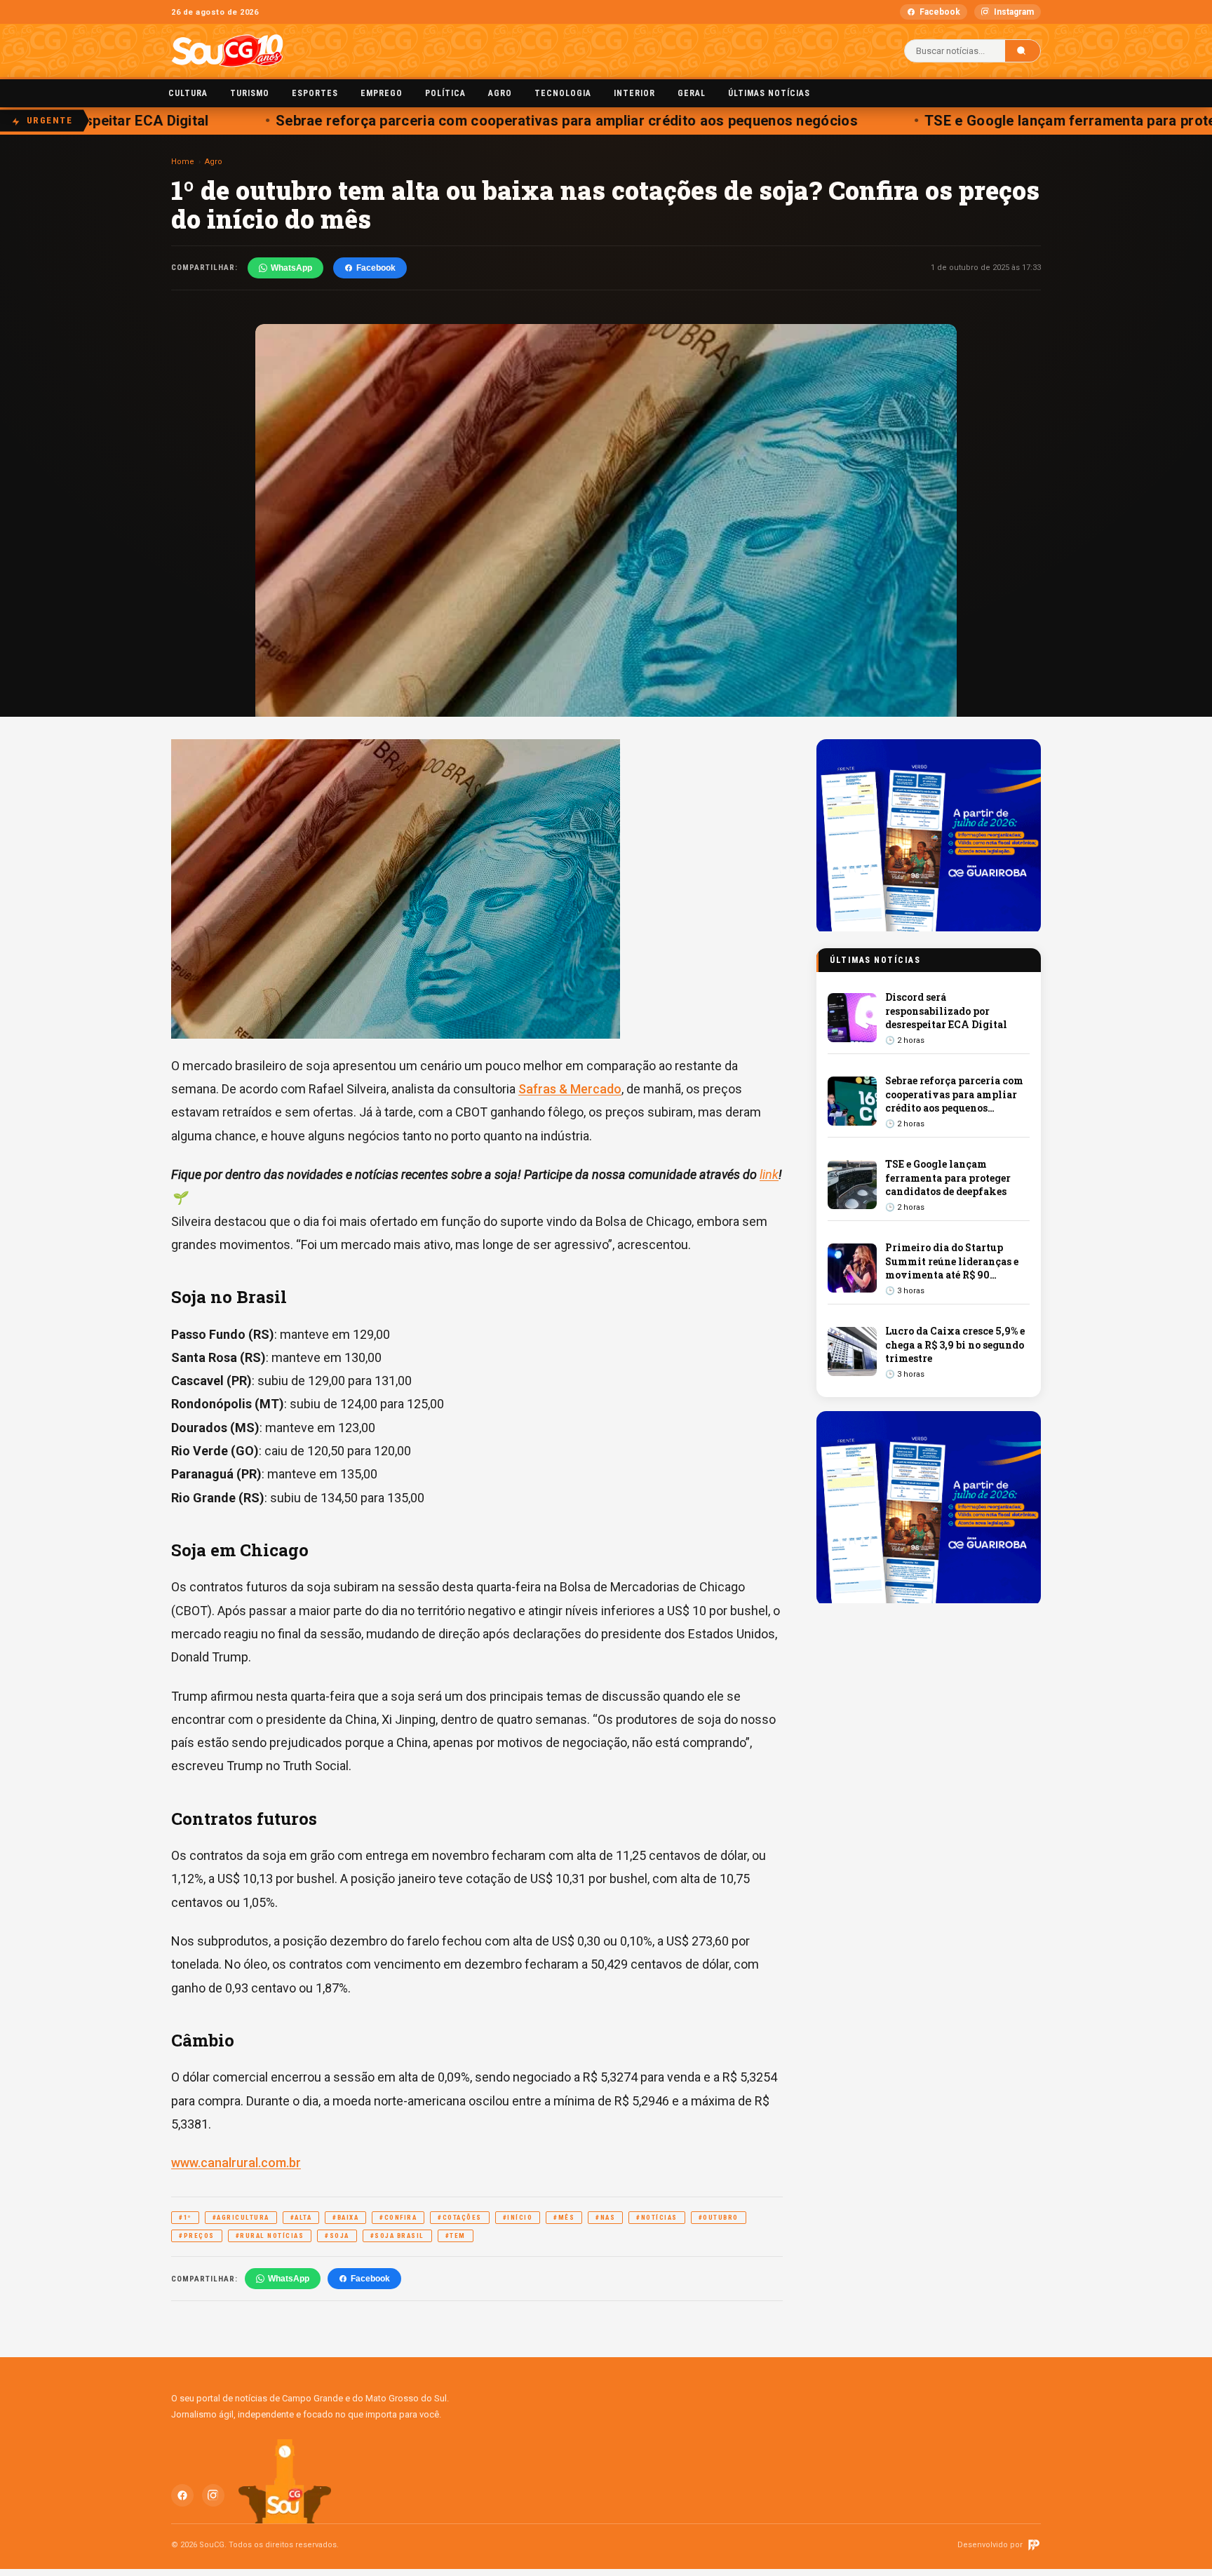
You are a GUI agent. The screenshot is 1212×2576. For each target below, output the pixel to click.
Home (183, 162)
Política (445, 93)
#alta (301, 2218)
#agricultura (241, 2218)
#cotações (460, 2218)
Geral (692, 93)
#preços (197, 2236)
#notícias (657, 2218)
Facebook (940, 12)
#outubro (719, 2218)
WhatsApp (291, 268)
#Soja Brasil (397, 2236)
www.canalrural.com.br (236, 2163)
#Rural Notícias (270, 2236)
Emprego (382, 93)
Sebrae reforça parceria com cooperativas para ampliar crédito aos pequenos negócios (529, 121)
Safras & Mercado (570, 1089)
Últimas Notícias (769, 93)
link (769, 1174)
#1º (185, 2218)
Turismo (250, 93)
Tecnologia (563, 93)
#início (518, 2218)
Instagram (1014, 12)
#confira (398, 2218)
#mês (564, 2218)
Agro (500, 93)
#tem (456, 2236)
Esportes (315, 93)
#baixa (345, 2218)
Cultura (188, 93)
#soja (337, 2236)
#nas (605, 2218)
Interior (634, 93)
